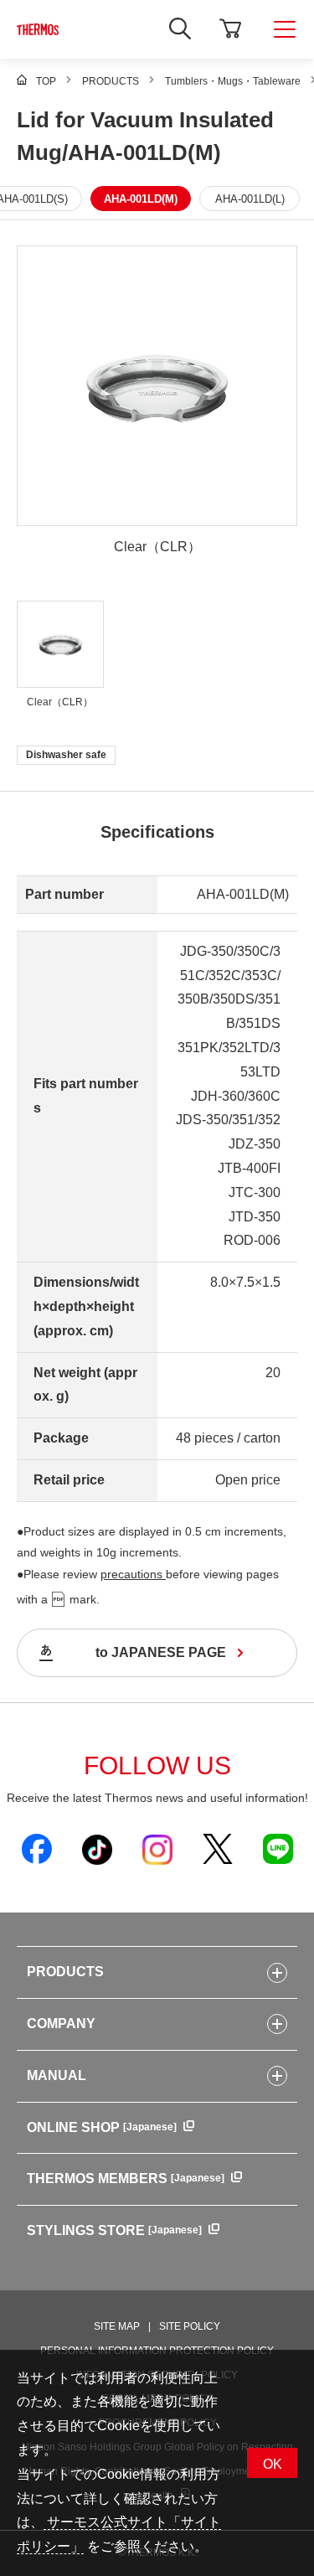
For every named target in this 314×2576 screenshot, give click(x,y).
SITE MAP (117, 2326)
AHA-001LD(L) (250, 199)
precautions (133, 1574)
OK (273, 2464)
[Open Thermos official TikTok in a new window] (97, 1849)
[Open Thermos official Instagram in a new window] (157, 1849)
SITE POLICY (190, 2326)
